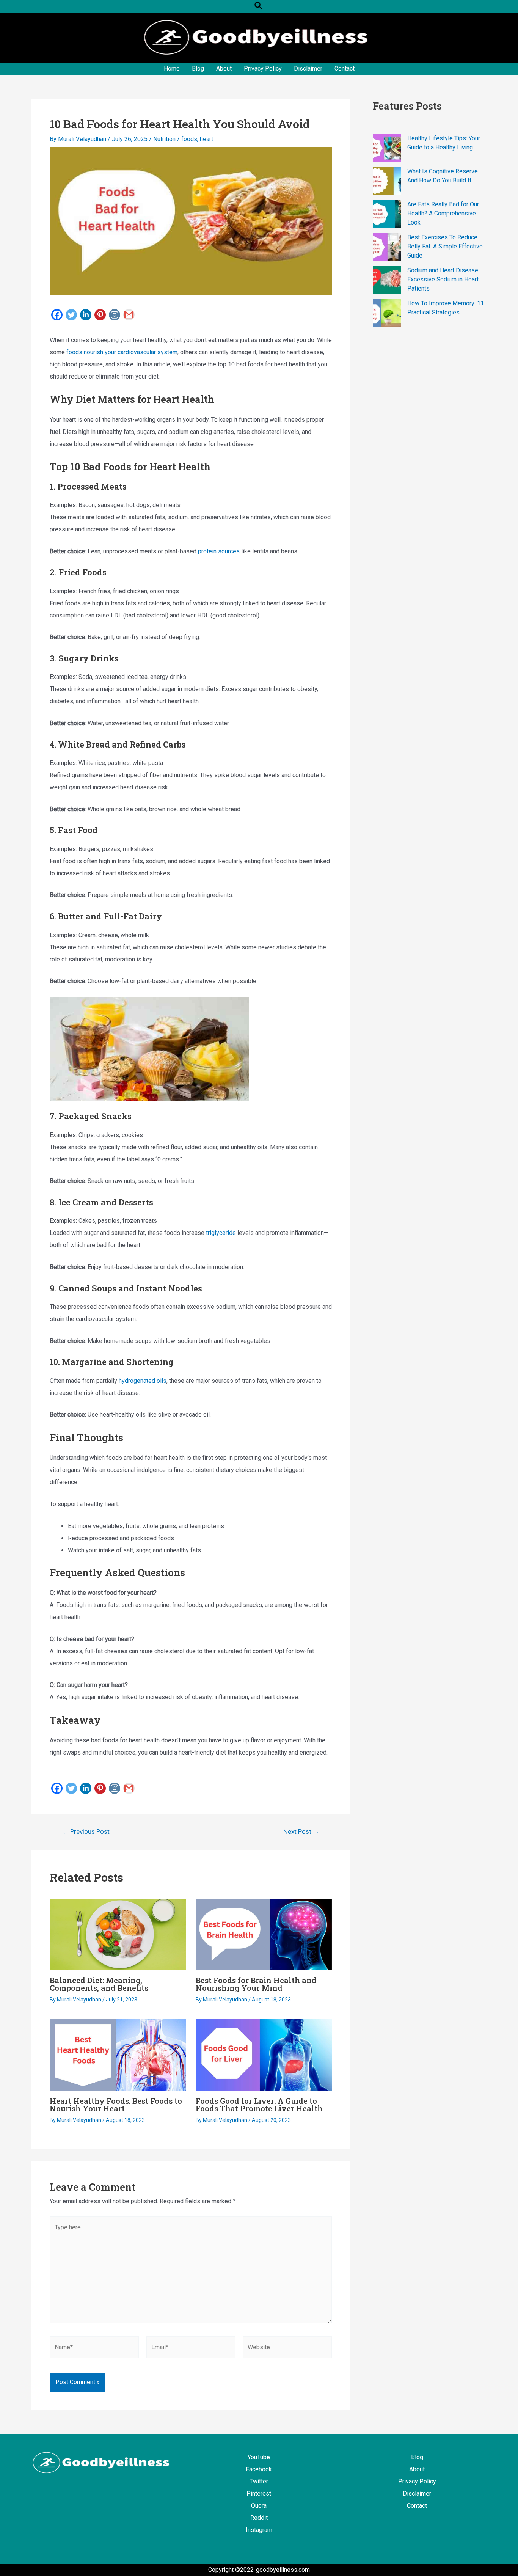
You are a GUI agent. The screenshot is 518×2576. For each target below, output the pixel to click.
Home (172, 68)
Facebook (259, 2469)
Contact (345, 68)
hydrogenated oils (143, 1381)
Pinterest (259, 2494)
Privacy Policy (263, 68)
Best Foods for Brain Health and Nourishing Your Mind (256, 1984)
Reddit (259, 2518)
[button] (259, 6)
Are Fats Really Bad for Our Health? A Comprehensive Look (443, 213)
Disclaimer (308, 68)
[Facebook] (57, 315)
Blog (198, 68)
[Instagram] (115, 315)
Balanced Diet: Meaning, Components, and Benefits (99, 1984)
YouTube (259, 2457)
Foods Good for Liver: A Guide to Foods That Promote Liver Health (259, 2105)
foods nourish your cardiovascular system (122, 352)
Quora (259, 2506)
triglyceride (221, 1233)
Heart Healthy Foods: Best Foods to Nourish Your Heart (116, 2105)
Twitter (259, 2481)
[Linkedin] (86, 315)
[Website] (287, 2349)
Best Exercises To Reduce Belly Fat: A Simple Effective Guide (445, 246)
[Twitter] (71, 315)
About (224, 68)
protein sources (219, 551)
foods (189, 139)
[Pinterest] (100, 315)
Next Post (301, 1832)
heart (206, 139)
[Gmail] (129, 315)
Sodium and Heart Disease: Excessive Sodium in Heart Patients (443, 279)
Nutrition (164, 139)
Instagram (259, 2530)
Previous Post (86, 1832)
